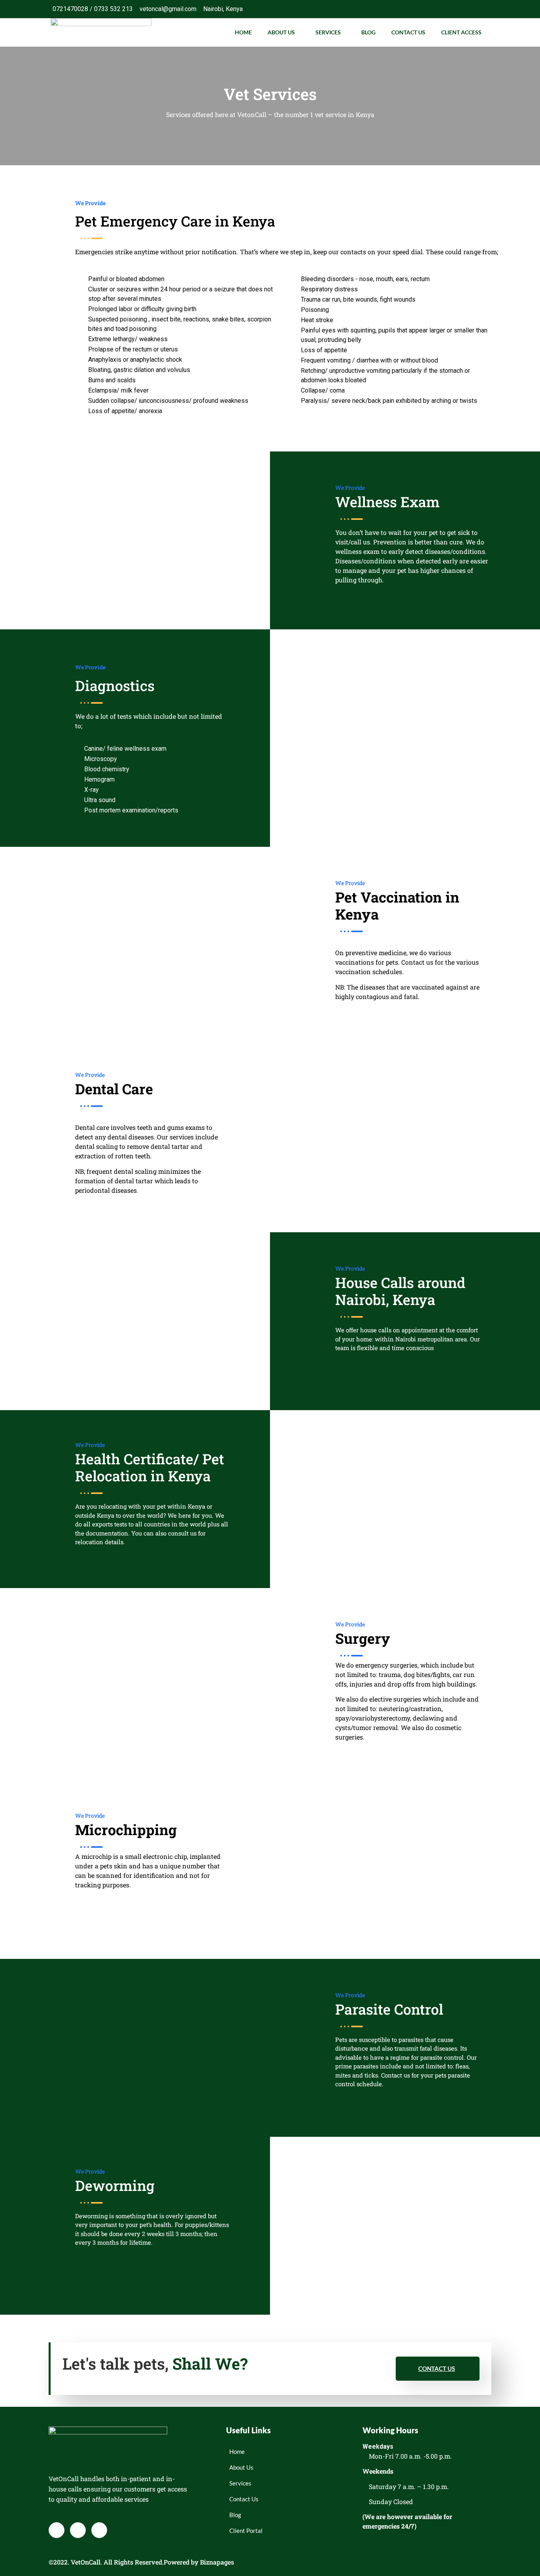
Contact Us (408, 32)
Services (328, 32)
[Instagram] (481, 9)
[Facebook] (449, 9)
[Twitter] (465, 9)
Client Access (461, 32)
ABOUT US (281, 32)
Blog (368, 32)
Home (243, 32)
